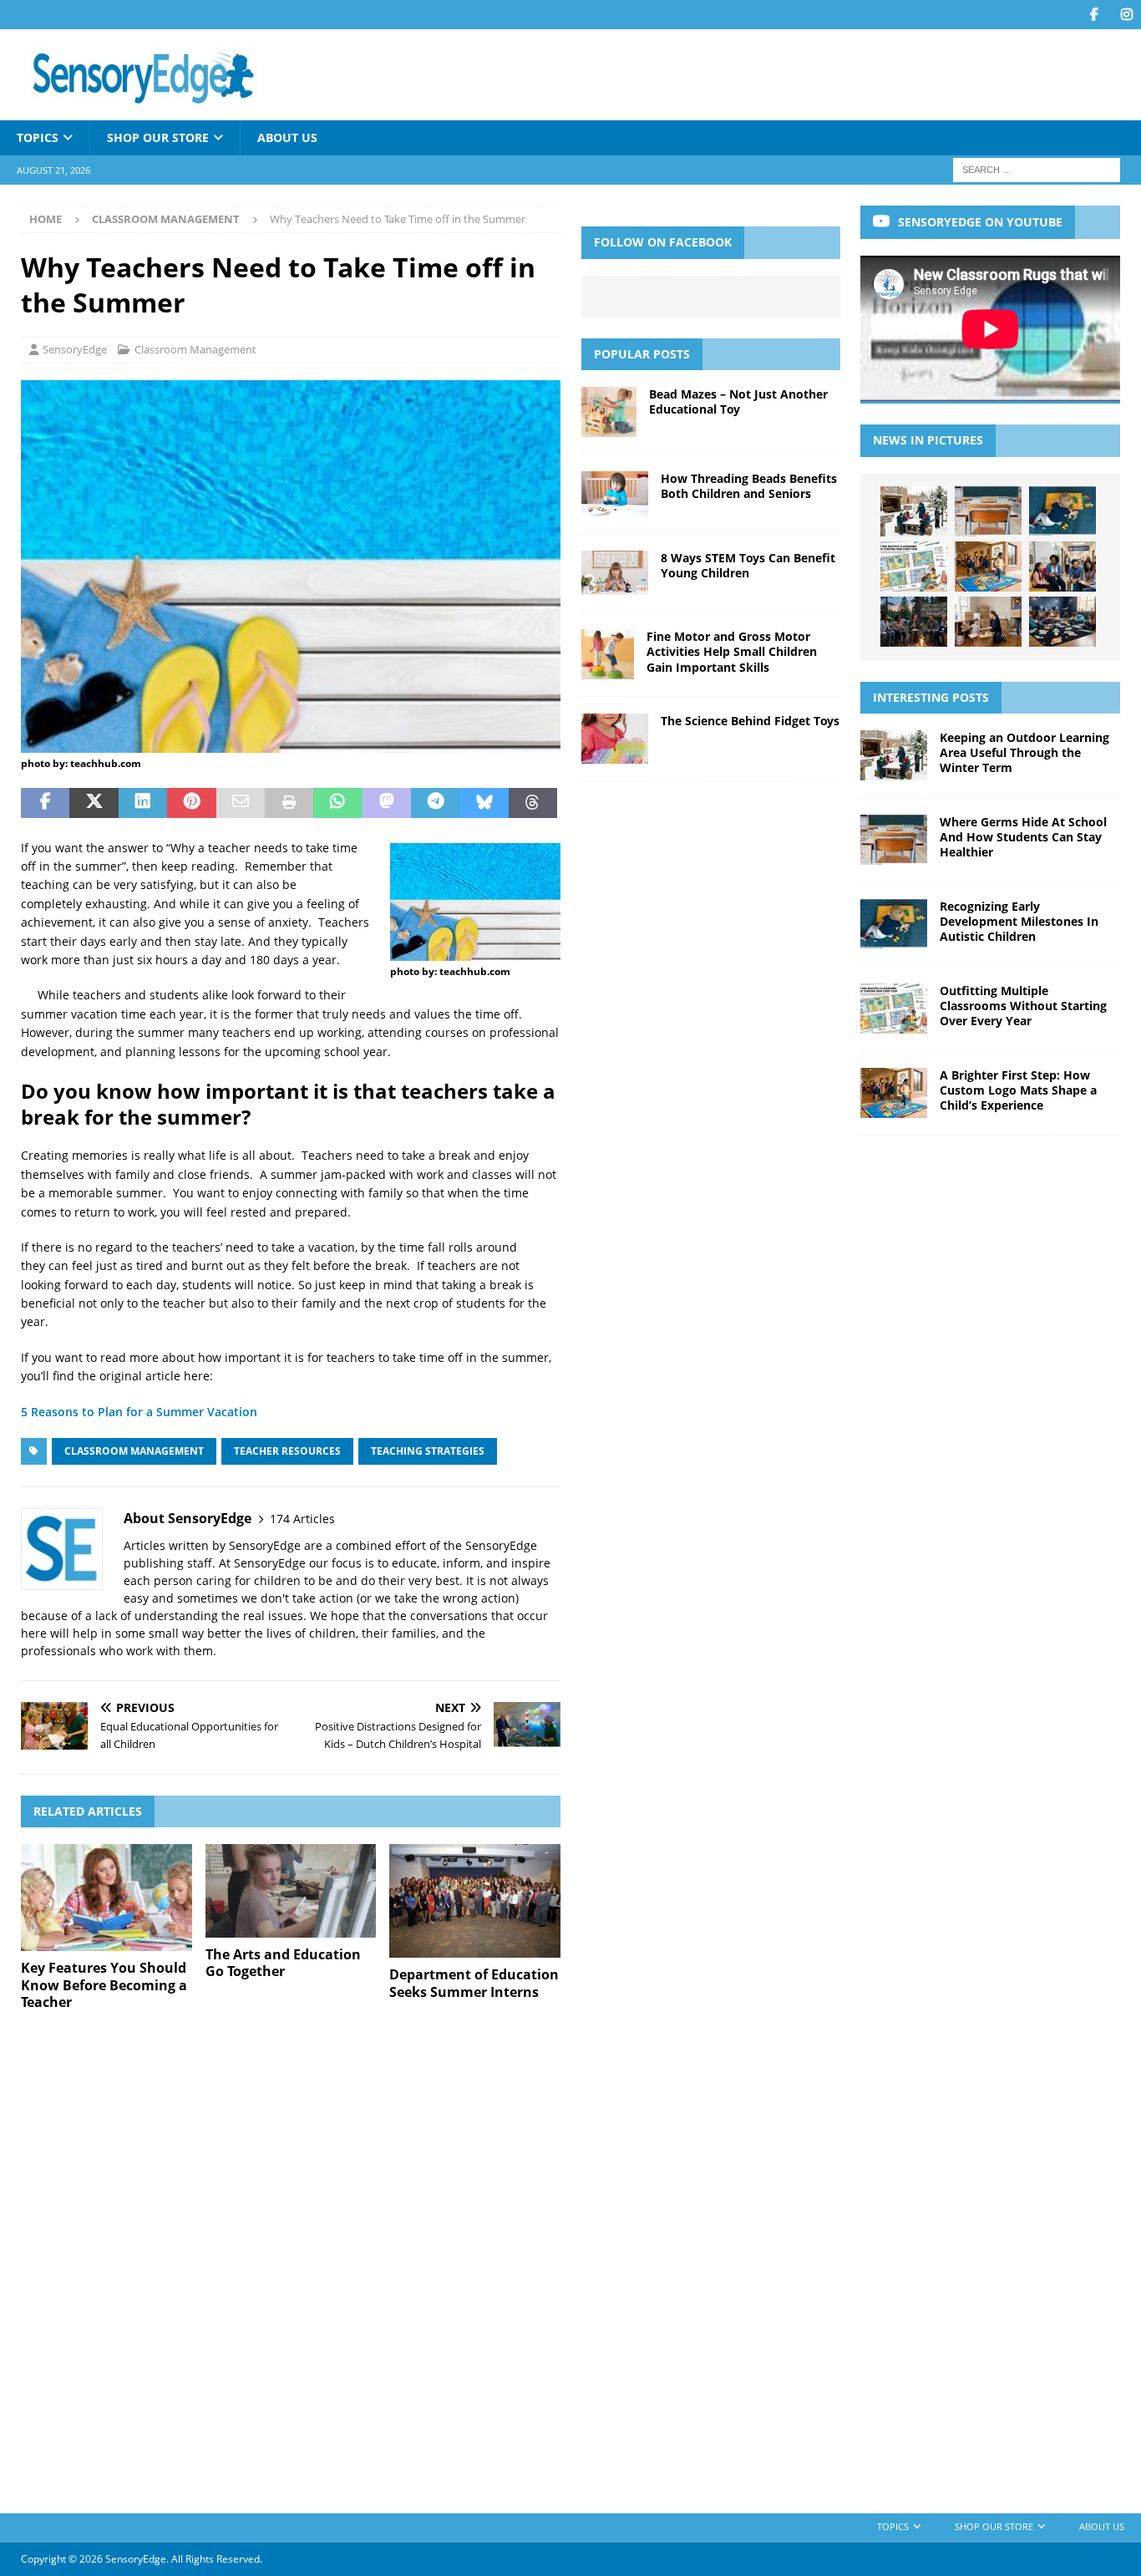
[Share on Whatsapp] (337, 803)
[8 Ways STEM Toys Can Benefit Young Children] (615, 573)
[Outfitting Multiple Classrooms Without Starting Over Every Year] (914, 567)
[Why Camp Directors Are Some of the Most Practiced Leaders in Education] (914, 622)
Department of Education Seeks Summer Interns (474, 1983)
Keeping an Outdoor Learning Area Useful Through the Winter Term (1024, 752)
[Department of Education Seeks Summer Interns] (475, 1901)
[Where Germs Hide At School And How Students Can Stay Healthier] (988, 511)
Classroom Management (195, 349)
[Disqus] (291, 2260)
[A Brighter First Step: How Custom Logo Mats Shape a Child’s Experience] (988, 567)
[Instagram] (1126, 15)
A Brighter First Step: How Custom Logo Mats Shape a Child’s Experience (1018, 1090)
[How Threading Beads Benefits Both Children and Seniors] (615, 494)
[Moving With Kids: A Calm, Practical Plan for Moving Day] (988, 622)
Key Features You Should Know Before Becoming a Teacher (104, 1985)
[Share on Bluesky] (484, 803)
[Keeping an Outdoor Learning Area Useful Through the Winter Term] (914, 511)
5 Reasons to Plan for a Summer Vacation (139, 1412)
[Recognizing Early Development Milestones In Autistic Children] (1062, 511)
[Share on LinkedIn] (143, 803)
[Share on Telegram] (435, 803)
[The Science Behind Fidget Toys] (615, 739)
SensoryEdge (75, 349)
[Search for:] (1037, 169)
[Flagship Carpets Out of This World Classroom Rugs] (1062, 622)
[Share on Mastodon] (387, 803)
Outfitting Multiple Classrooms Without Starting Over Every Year (1023, 1006)
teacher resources (287, 1451)
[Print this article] (289, 803)
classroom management (134, 1451)
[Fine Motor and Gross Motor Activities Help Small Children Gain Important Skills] (608, 654)
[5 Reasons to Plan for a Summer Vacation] (291, 743)
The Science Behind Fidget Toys (750, 721)
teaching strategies (428, 1451)
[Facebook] (1094, 15)
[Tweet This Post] (94, 803)
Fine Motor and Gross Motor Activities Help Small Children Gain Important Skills (732, 651)
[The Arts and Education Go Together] (291, 1891)
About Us (287, 137)
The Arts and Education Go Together (283, 1963)
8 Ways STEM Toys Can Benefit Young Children (748, 565)
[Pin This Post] (191, 803)
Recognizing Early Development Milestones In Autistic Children (1019, 921)
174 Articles (302, 1519)
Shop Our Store (158, 137)
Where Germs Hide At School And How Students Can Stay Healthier (1023, 837)
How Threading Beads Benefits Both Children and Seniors (749, 486)
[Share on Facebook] (45, 803)
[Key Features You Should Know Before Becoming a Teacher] (106, 1898)
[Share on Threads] (533, 803)
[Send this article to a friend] (241, 803)
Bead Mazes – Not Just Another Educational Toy (738, 401)
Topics (38, 137)
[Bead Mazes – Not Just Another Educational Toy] (609, 412)
